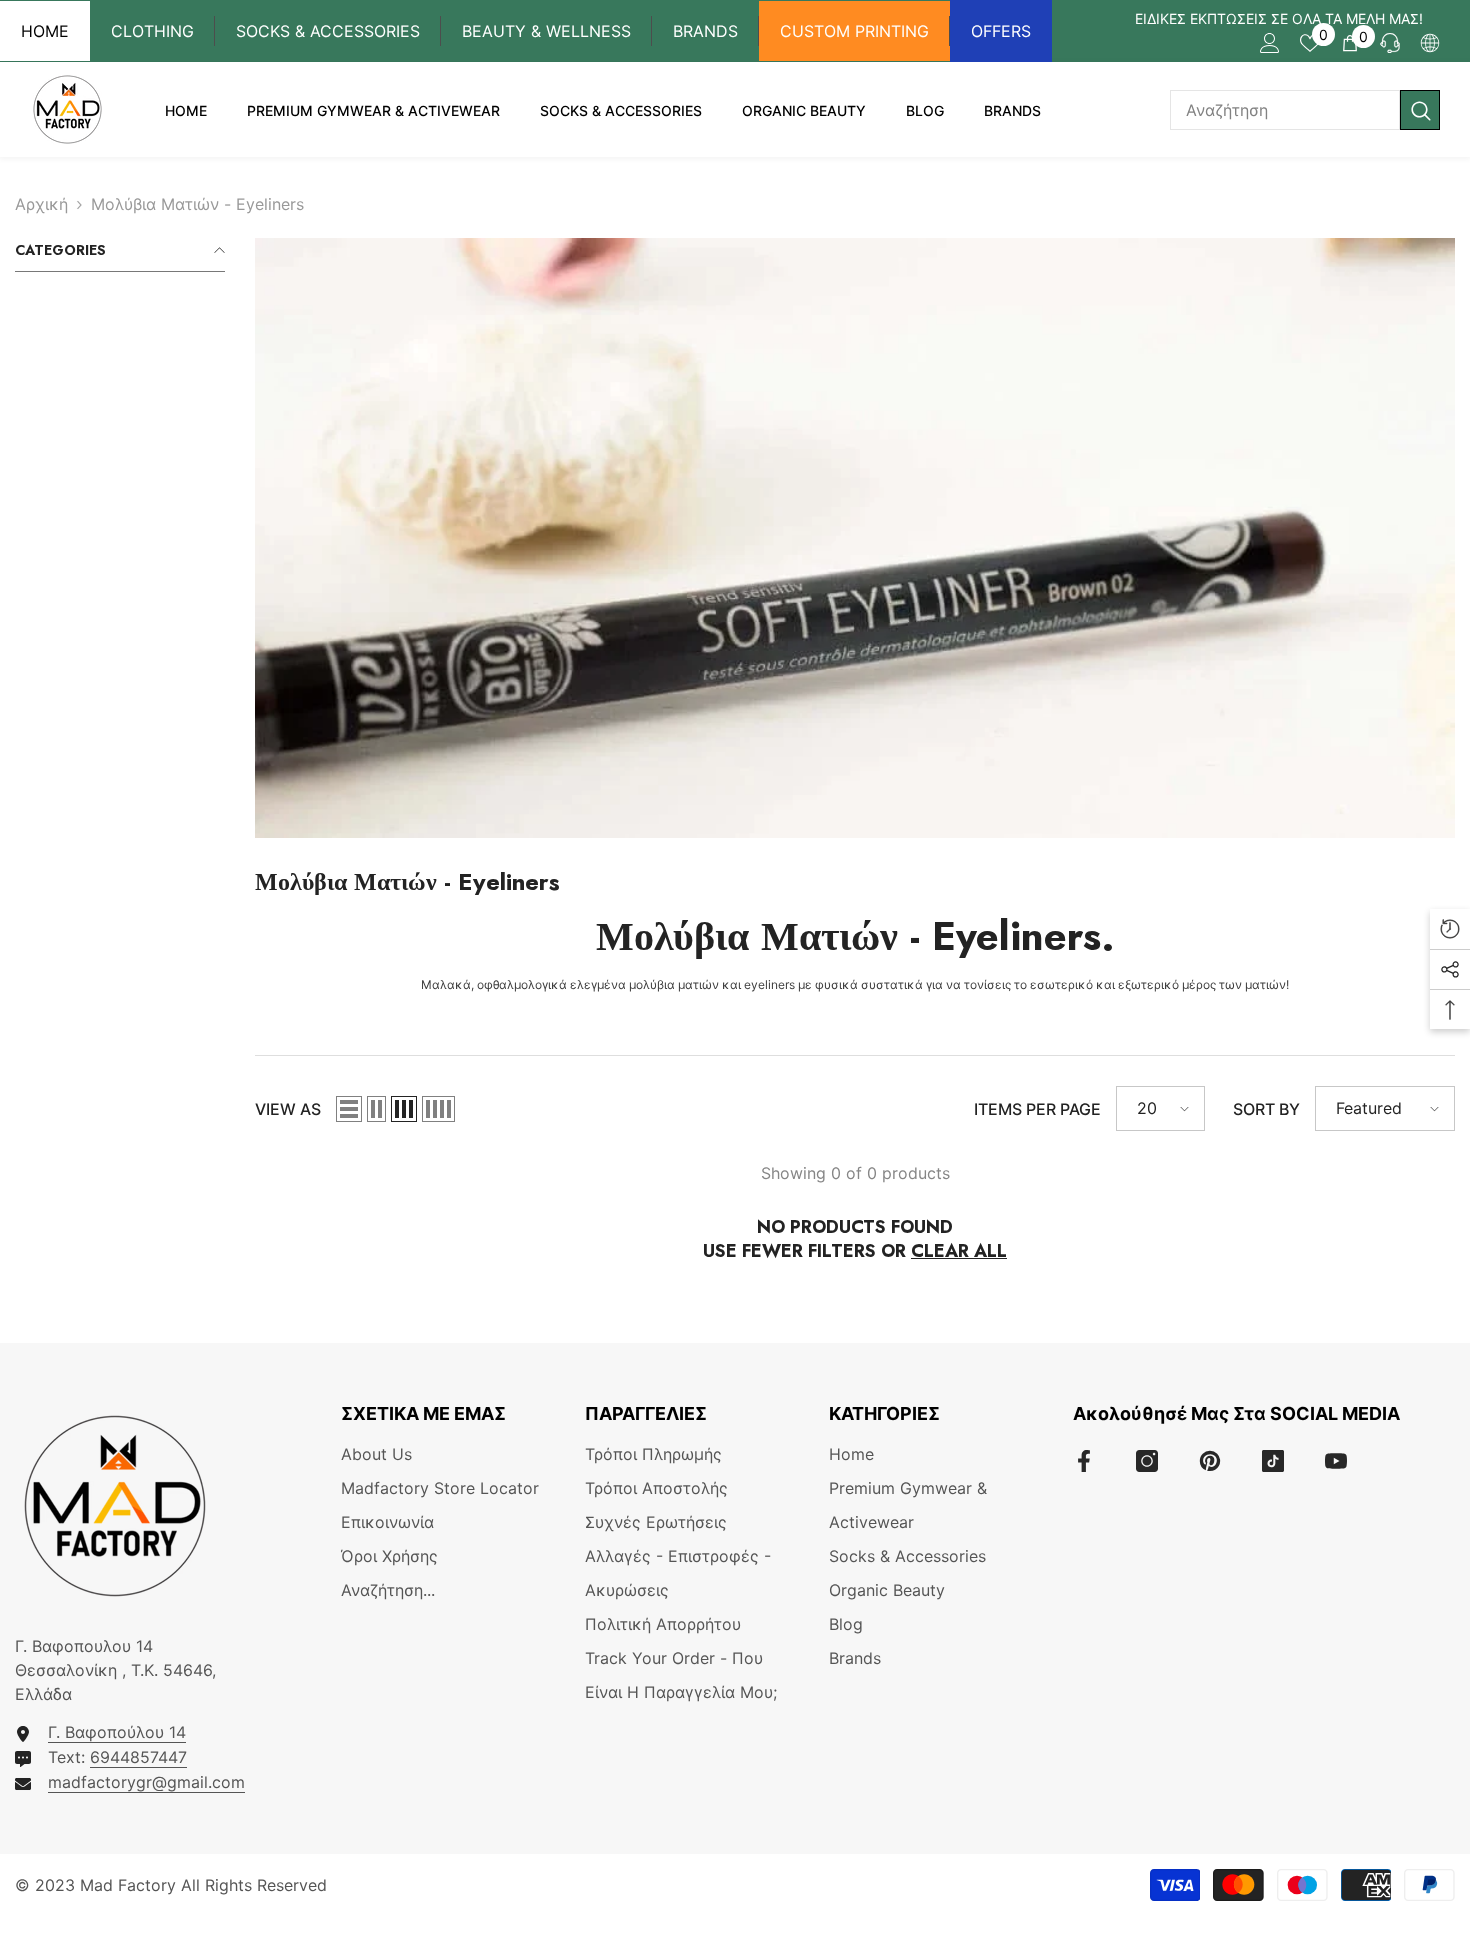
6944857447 (138, 1757)
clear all (959, 1251)
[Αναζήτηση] (1305, 110)
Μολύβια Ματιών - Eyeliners (197, 204)
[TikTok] (1273, 1461)
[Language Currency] (1430, 43)
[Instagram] (1147, 1461)
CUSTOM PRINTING (854, 31)
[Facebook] (1084, 1461)
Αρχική (41, 204)
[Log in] (1270, 43)
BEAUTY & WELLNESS (546, 31)
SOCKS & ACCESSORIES (328, 31)
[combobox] (1285, 110)
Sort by (1266, 1109)
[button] (349, 1109)
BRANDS (705, 31)
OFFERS (1001, 31)
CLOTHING (152, 31)
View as (288, 1109)
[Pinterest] (1210, 1461)
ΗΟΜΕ (45, 31)
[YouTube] (1336, 1461)
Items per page (1037, 1109)
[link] (855, 538)
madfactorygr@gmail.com (146, 1782)
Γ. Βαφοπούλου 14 (117, 1732)
